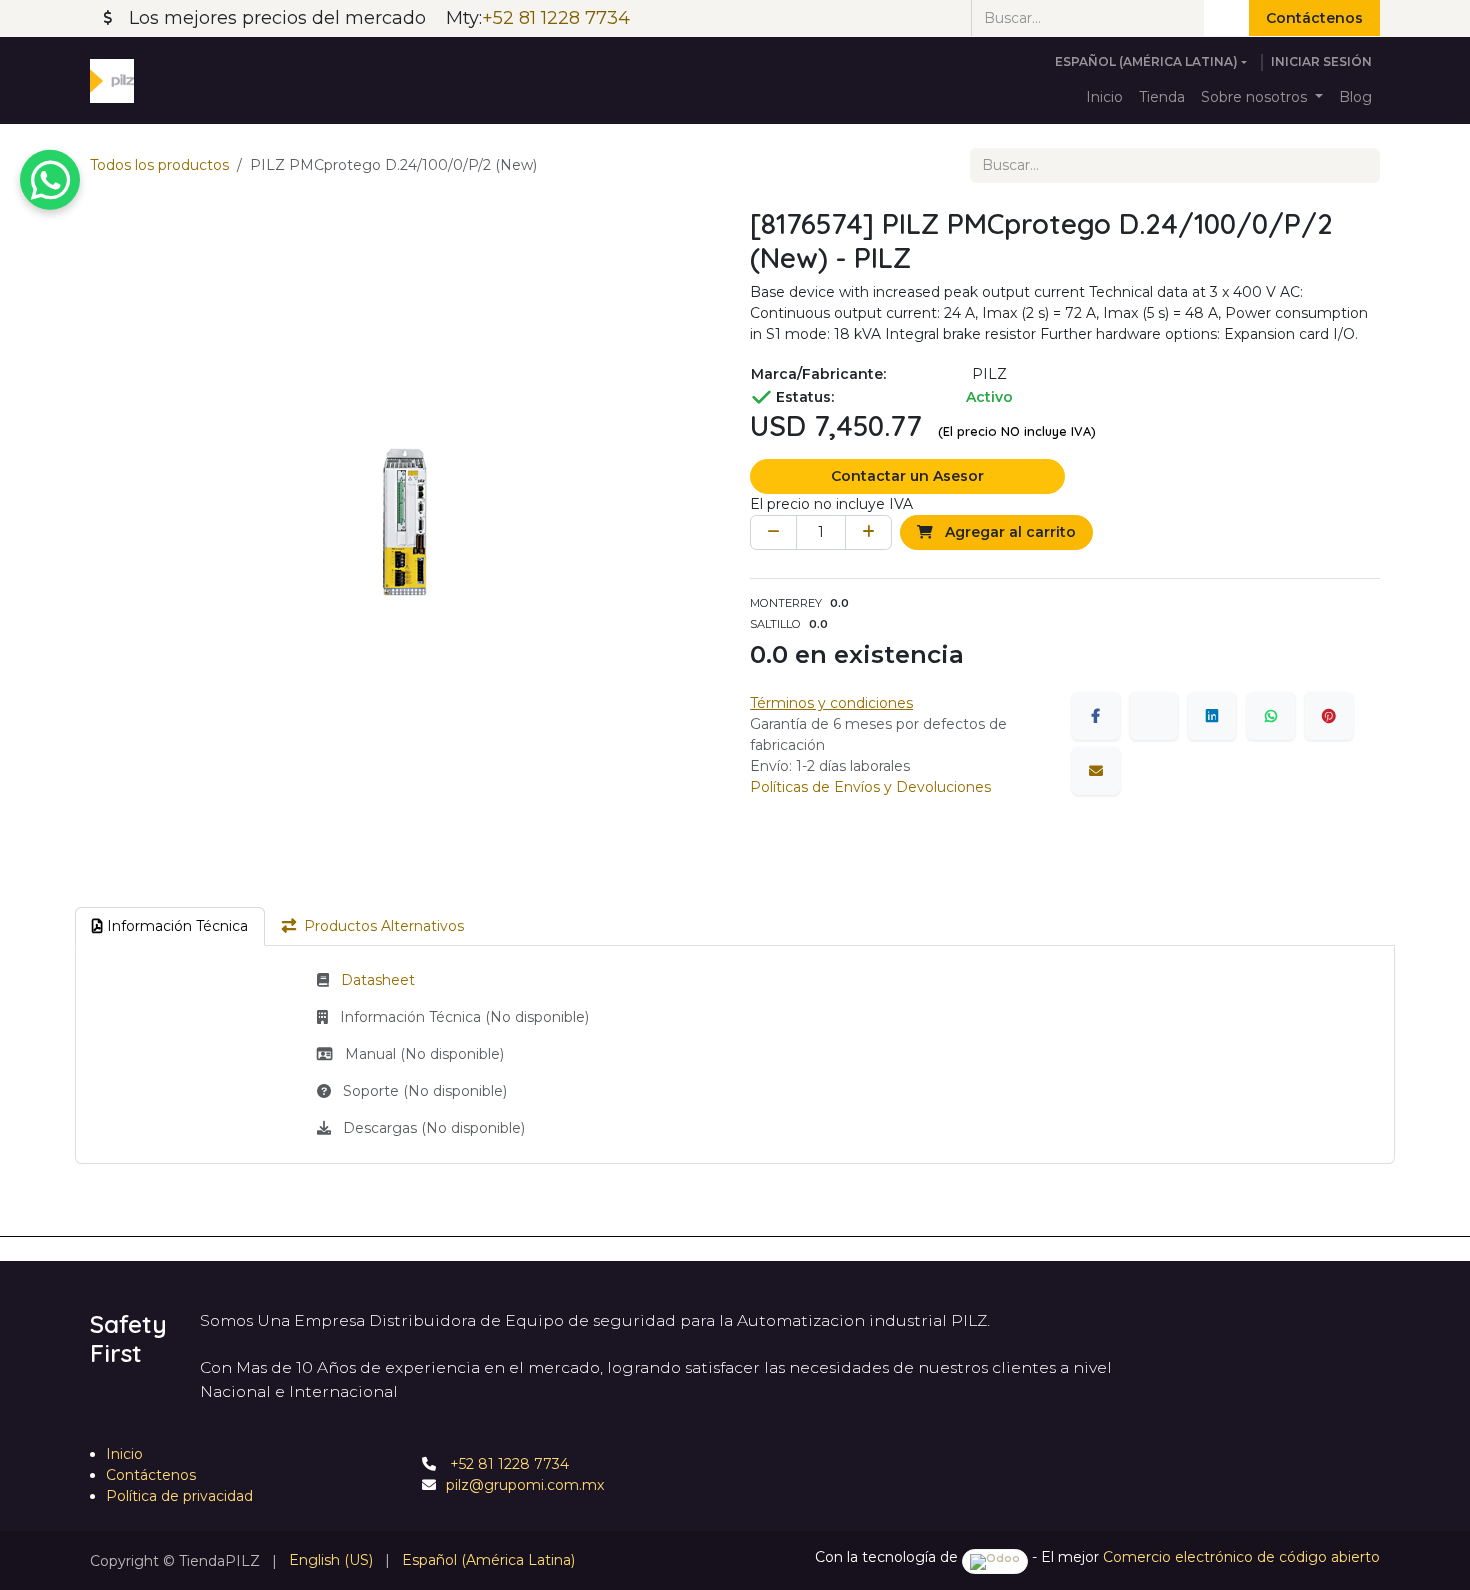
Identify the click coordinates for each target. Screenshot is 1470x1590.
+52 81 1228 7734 (507, 1464)
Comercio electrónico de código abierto (1241, 1557)
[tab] (170, 926)
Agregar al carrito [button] (1008, 532)
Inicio (124, 1454)
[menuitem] (1104, 97)
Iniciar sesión (1321, 61)
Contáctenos (1314, 18)
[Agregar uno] (868, 532)
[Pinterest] (1329, 716)
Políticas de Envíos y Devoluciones (870, 787)
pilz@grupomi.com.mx (525, 1485)
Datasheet (378, 980)
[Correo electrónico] (1096, 771)
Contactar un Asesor (907, 476)
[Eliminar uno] (773, 532)
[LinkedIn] (1212, 716)
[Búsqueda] (1226, 18)
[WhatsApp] (1271, 716)
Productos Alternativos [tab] (384, 926)
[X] (1154, 716)
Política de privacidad (179, 1496)
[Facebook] (1096, 716)
